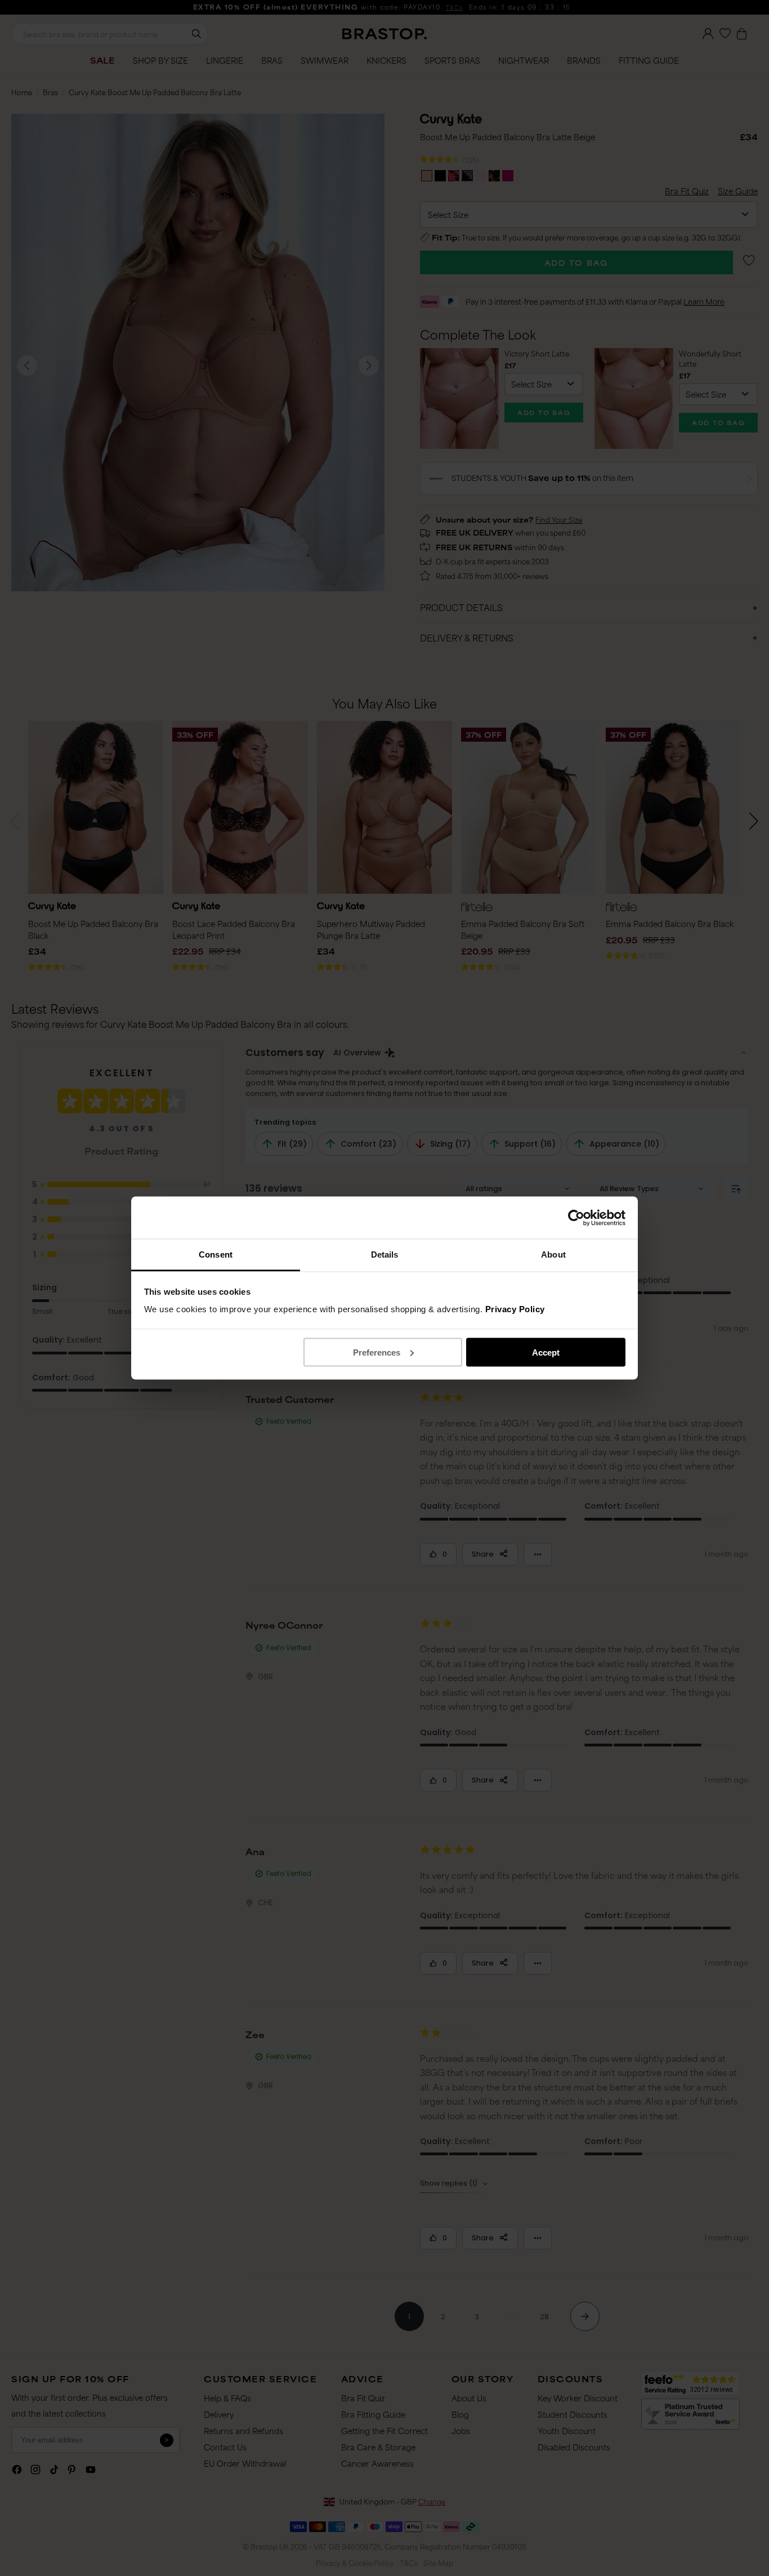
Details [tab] (385, 1254)
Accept (546, 1352)
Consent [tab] (216, 1254)
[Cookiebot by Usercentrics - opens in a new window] (576, 1218)
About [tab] (553, 1254)
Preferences (377, 1352)
